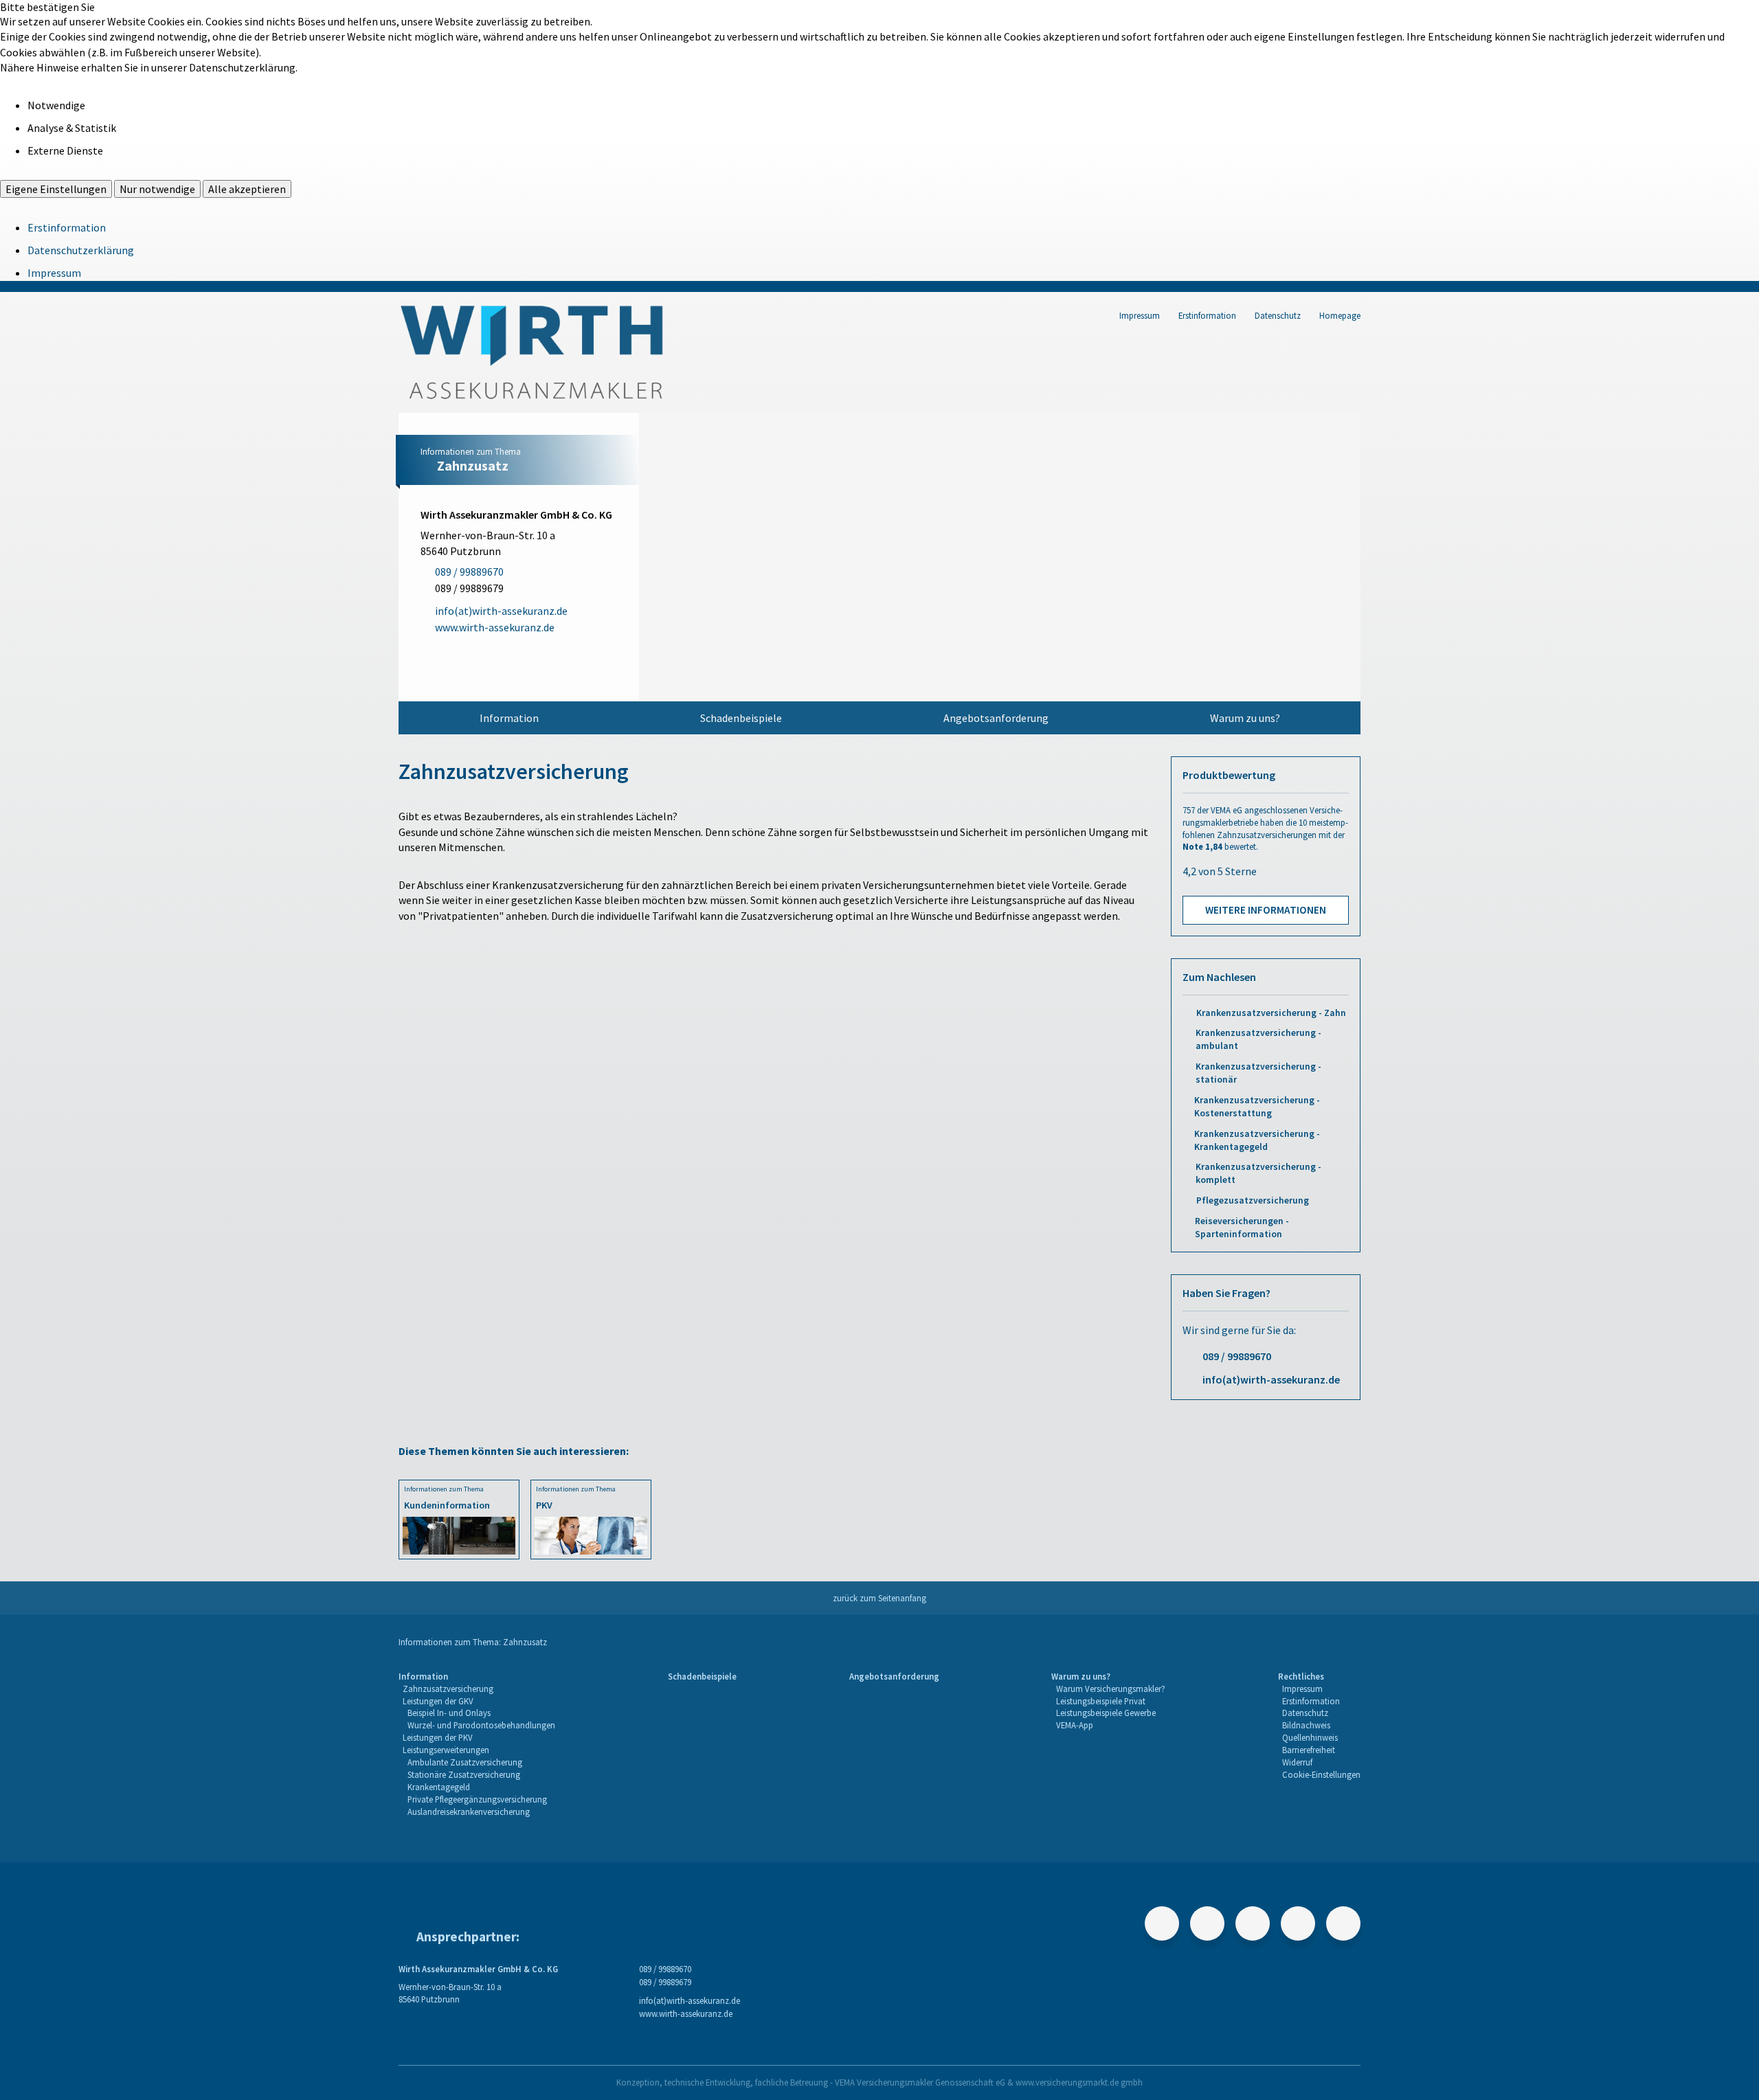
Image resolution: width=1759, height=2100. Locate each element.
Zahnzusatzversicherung (448, 1689)
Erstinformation (67, 227)
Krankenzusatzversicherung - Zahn (1271, 1013)
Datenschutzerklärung (81, 250)
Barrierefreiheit (1309, 1750)
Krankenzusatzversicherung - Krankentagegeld (1257, 1140)
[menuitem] (509, 718)
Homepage (1340, 315)
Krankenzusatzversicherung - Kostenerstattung (1257, 1107)
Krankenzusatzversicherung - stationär (1258, 1073)
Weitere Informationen (1266, 910)
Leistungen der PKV (438, 1737)
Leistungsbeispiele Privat (1101, 1701)
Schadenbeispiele (741, 718)
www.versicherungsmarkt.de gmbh (1079, 2082)
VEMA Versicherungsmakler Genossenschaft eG (920, 2082)
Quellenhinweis (1310, 1737)
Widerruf (1297, 1762)
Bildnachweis (1306, 1725)
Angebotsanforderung (996, 718)
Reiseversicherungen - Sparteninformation (1242, 1228)
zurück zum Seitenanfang (879, 1598)
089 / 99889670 (1237, 1356)
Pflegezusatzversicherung (1253, 1200)
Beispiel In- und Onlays (449, 1713)
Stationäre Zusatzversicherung (464, 1774)
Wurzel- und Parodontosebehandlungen (481, 1725)
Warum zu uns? (1245, 718)
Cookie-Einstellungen (1321, 1774)
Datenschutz (1278, 315)
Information (509, 718)
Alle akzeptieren (247, 189)
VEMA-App (1075, 1725)
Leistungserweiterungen (446, 1750)
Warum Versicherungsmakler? (1111, 1689)
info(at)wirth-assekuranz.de (1271, 1379)
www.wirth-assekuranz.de (686, 2013)
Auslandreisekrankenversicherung (469, 1811)
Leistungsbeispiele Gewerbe (1106, 1713)
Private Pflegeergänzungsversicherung (477, 1799)
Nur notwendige (157, 189)
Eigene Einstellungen (56, 189)
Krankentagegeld (439, 1787)
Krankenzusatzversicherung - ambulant (1258, 1039)
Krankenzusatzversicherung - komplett (1258, 1173)
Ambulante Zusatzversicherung (465, 1762)
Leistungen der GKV (438, 1701)
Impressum (54, 273)
